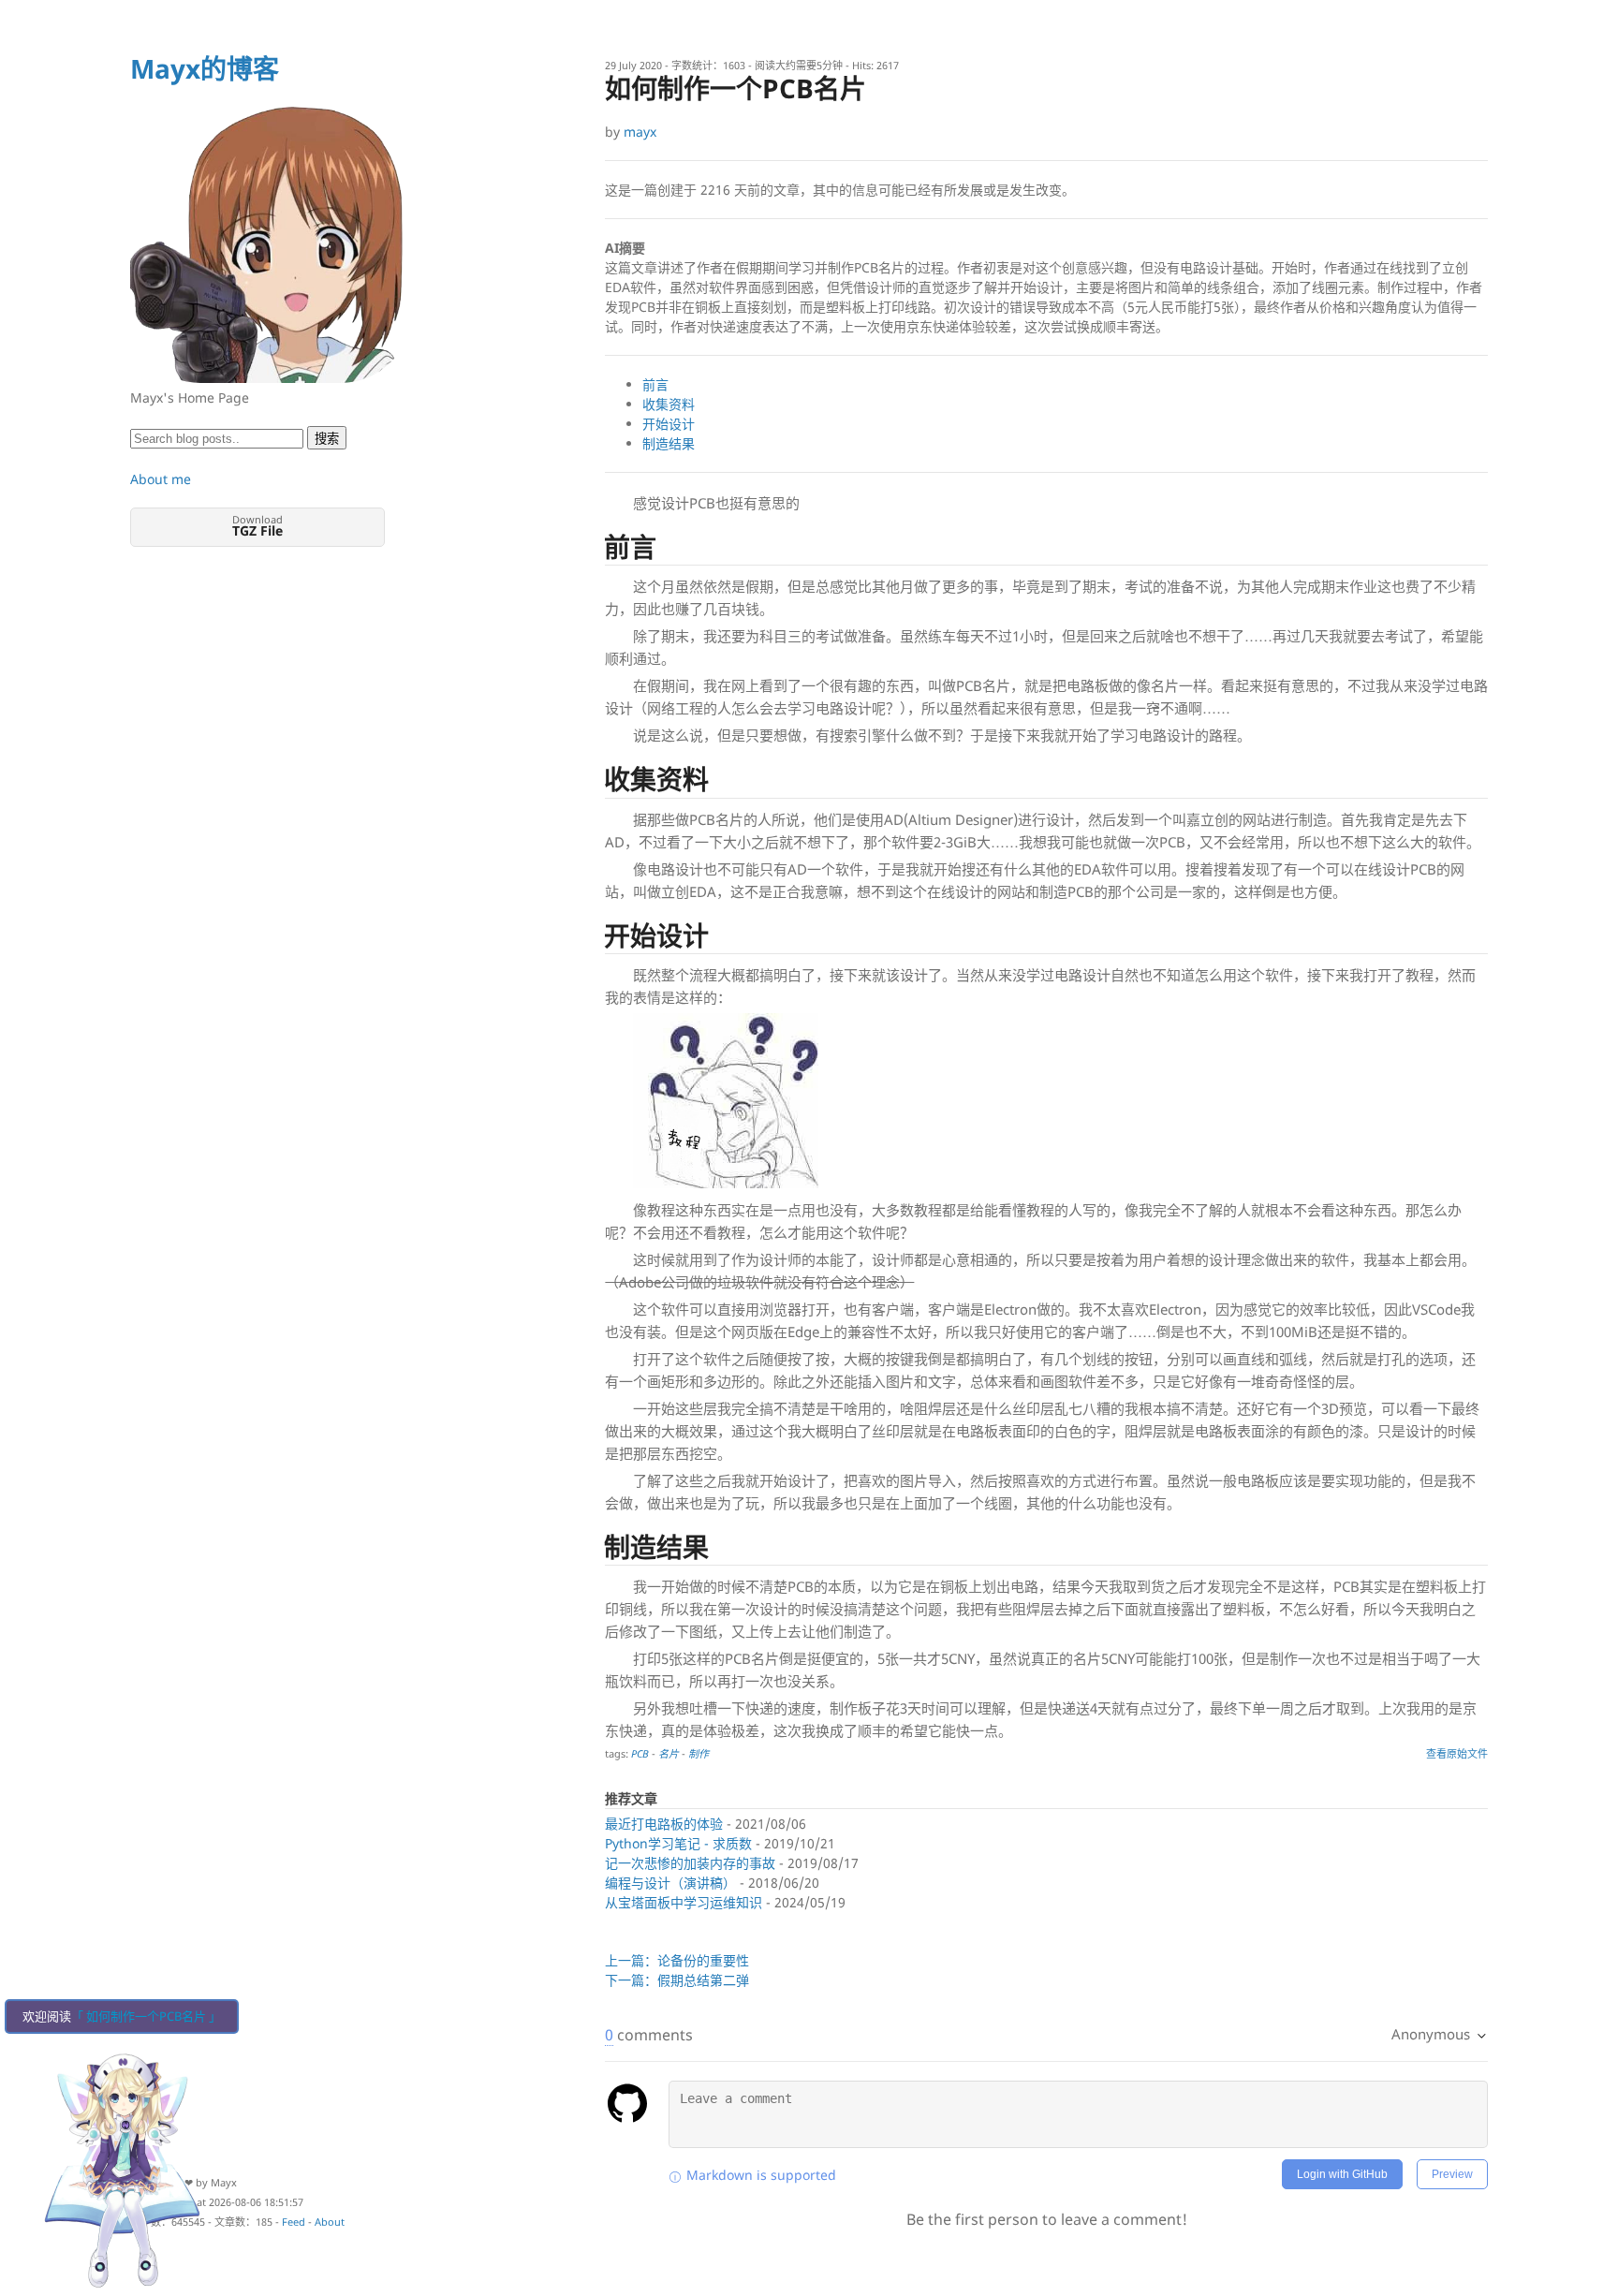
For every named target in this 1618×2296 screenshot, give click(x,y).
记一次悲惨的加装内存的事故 (690, 1863)
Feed (294, 2222)
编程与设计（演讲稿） (670, 1883)
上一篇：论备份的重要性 (677, 1960)
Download (257, 526)
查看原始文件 (1457, 1753)
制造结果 (669, 443)
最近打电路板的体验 (664, 1824)
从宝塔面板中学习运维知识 (684, 1902)
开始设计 (669, 424)
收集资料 (669, 404)
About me (161, 479)
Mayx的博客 (205, 68)
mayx (640, 132)
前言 (655, 384)
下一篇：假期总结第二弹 (677, 1980)
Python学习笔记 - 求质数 (678, 1843)
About (330, 2222)
